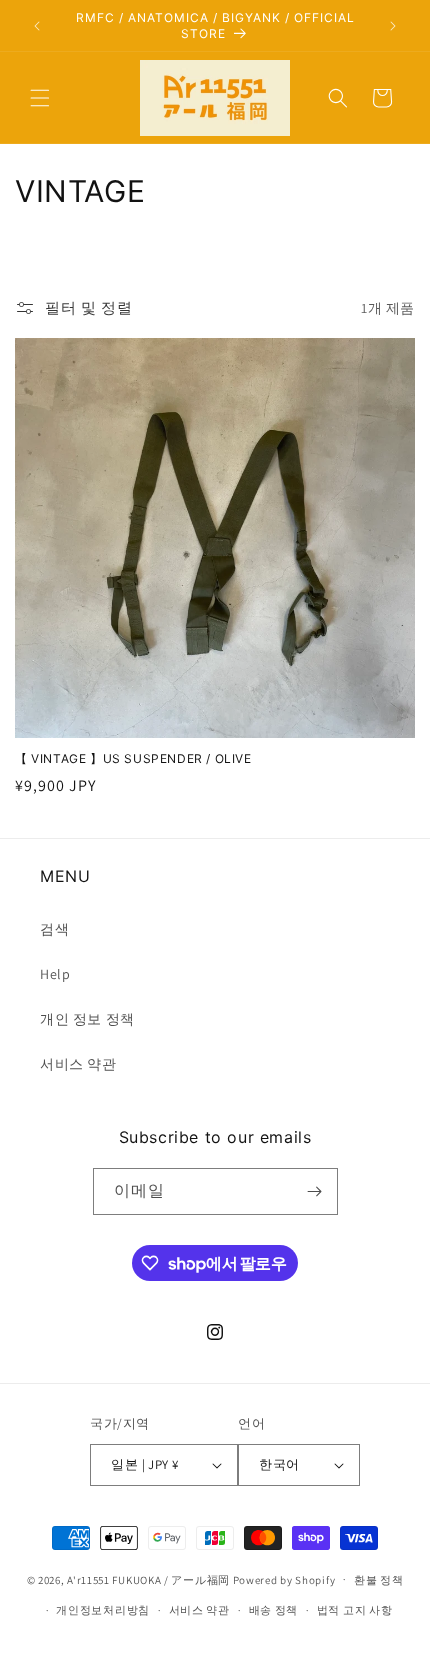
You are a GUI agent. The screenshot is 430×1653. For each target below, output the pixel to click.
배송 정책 (274, 1610)
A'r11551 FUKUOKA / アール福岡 (148, 1579)
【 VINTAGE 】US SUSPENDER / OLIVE (133, 758)
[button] (40, 98)
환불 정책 (379, 1580)
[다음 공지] (393, 26)
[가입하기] (315, 1191)
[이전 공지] (37, 26)
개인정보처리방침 (103, 1610)
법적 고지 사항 (355, 1610)
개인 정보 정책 (87, 1019)
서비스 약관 (78, 1064)
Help (55, 974)
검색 (54, 929)
